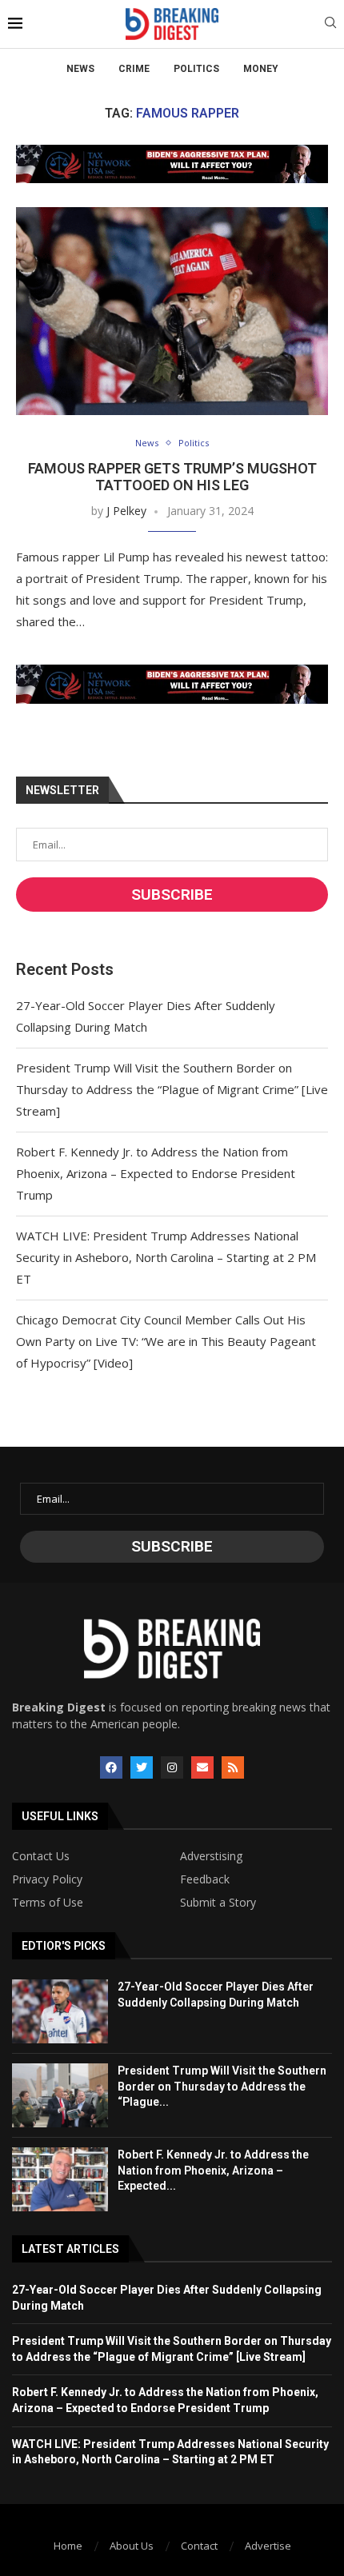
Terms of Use (48, 1903)
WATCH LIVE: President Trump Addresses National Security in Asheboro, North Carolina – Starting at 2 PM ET (166, 1257)
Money (261, 69)
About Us (132, 2546)
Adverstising (211, 1856)
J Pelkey (126, 511)
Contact (199, 2546)
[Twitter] (142, 1767)
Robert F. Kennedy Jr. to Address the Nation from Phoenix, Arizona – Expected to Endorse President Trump (156, 1173)
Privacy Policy (47, 1879)
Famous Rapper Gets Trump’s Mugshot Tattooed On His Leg (172, 477)
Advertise (268, 2546)
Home (68, 2546)
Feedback (205, 1879)
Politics (196, 69)
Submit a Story (218, 1903)
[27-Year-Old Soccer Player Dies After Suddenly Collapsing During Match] (60, 2011)
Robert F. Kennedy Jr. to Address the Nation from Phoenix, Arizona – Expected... (213, 2170)
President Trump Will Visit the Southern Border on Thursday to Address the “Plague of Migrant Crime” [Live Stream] (172, 1089)
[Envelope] (202, 1767)
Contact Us (41, 1856)
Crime (134, 69)
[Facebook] (111, 1767)
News (80, 69)
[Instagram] (172, 1767)
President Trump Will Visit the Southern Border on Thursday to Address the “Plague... (222, 2086)
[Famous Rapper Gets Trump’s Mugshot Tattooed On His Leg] (172, 311)
